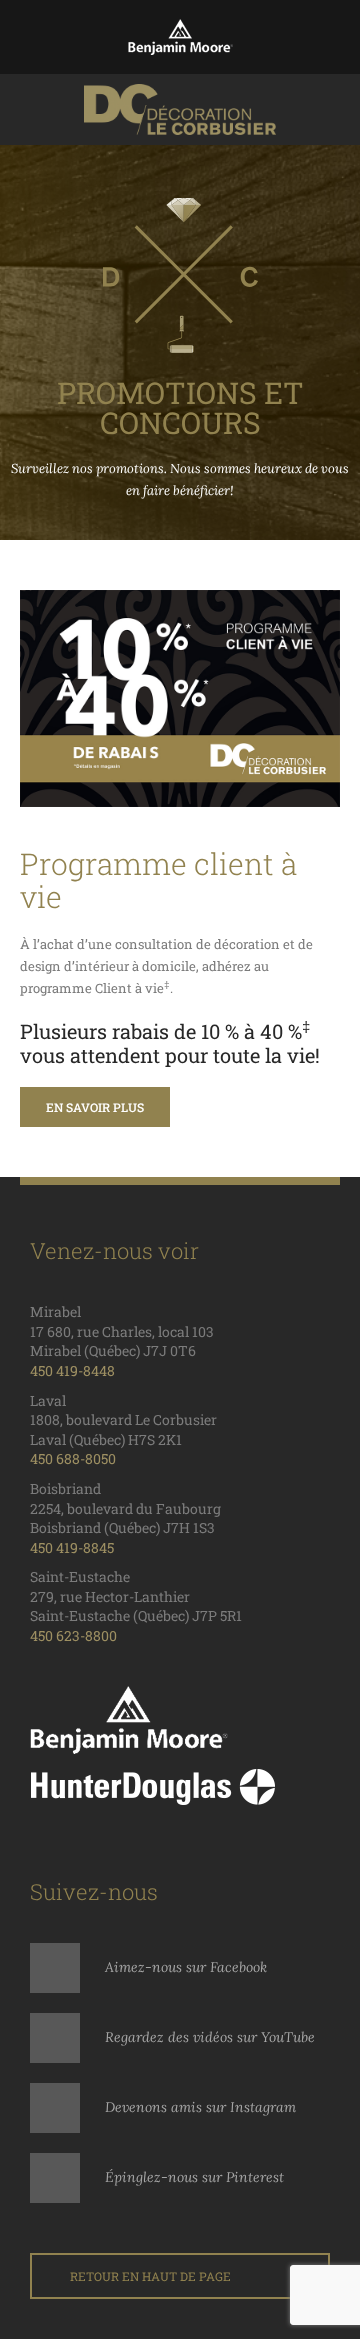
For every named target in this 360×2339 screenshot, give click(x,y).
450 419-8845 (72, 1547)
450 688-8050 (73, 1458)
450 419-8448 (72, 1370)
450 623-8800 (73, 1635)
